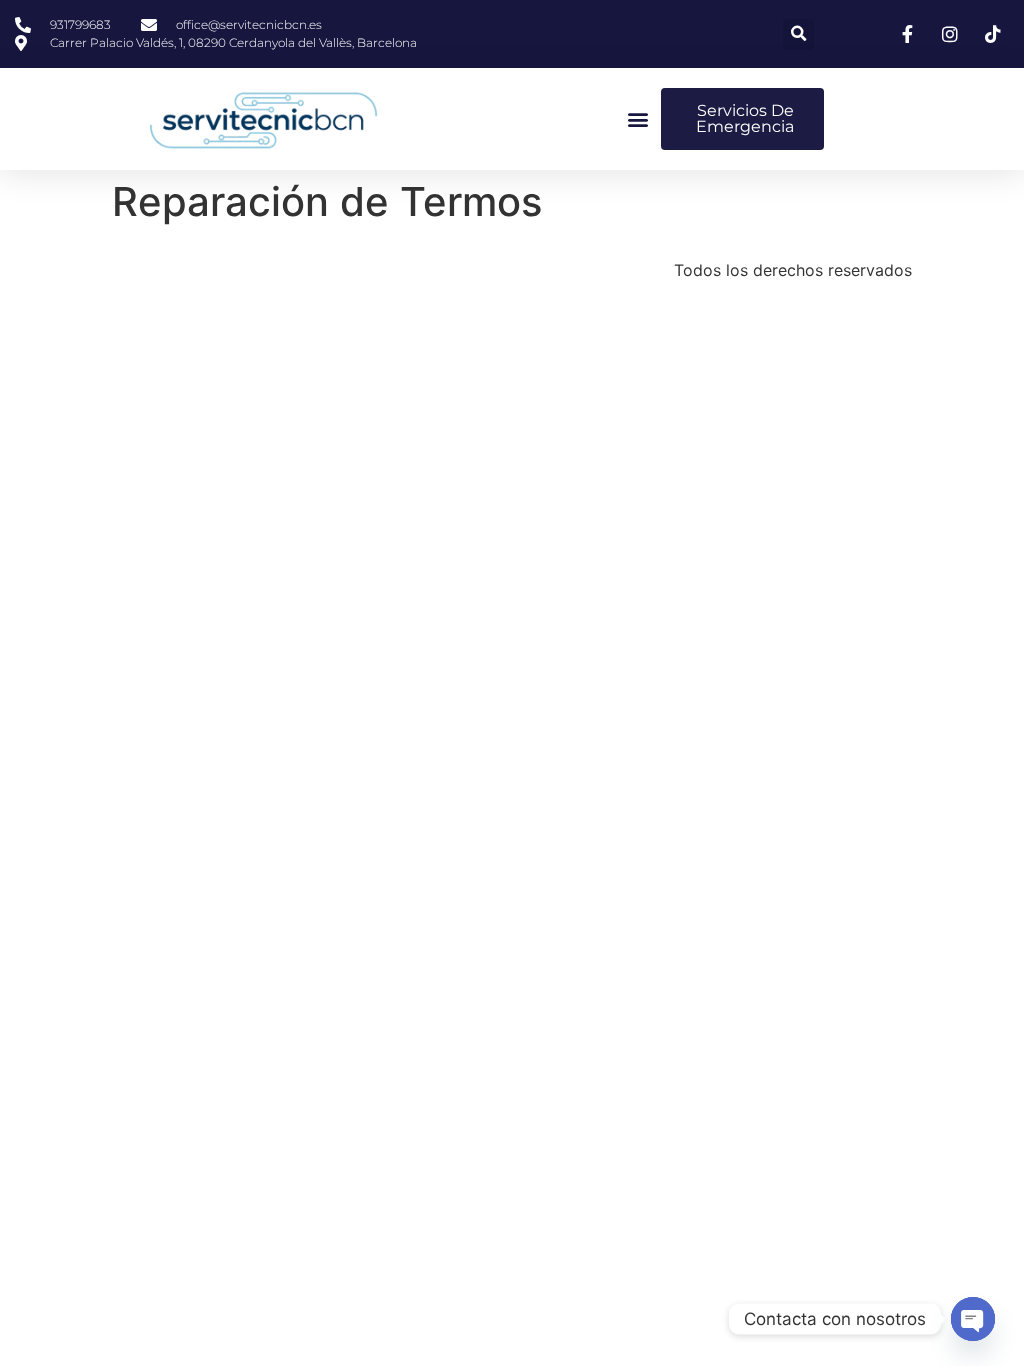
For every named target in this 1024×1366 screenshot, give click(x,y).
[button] (798, 34)
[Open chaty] (973, 1319)
